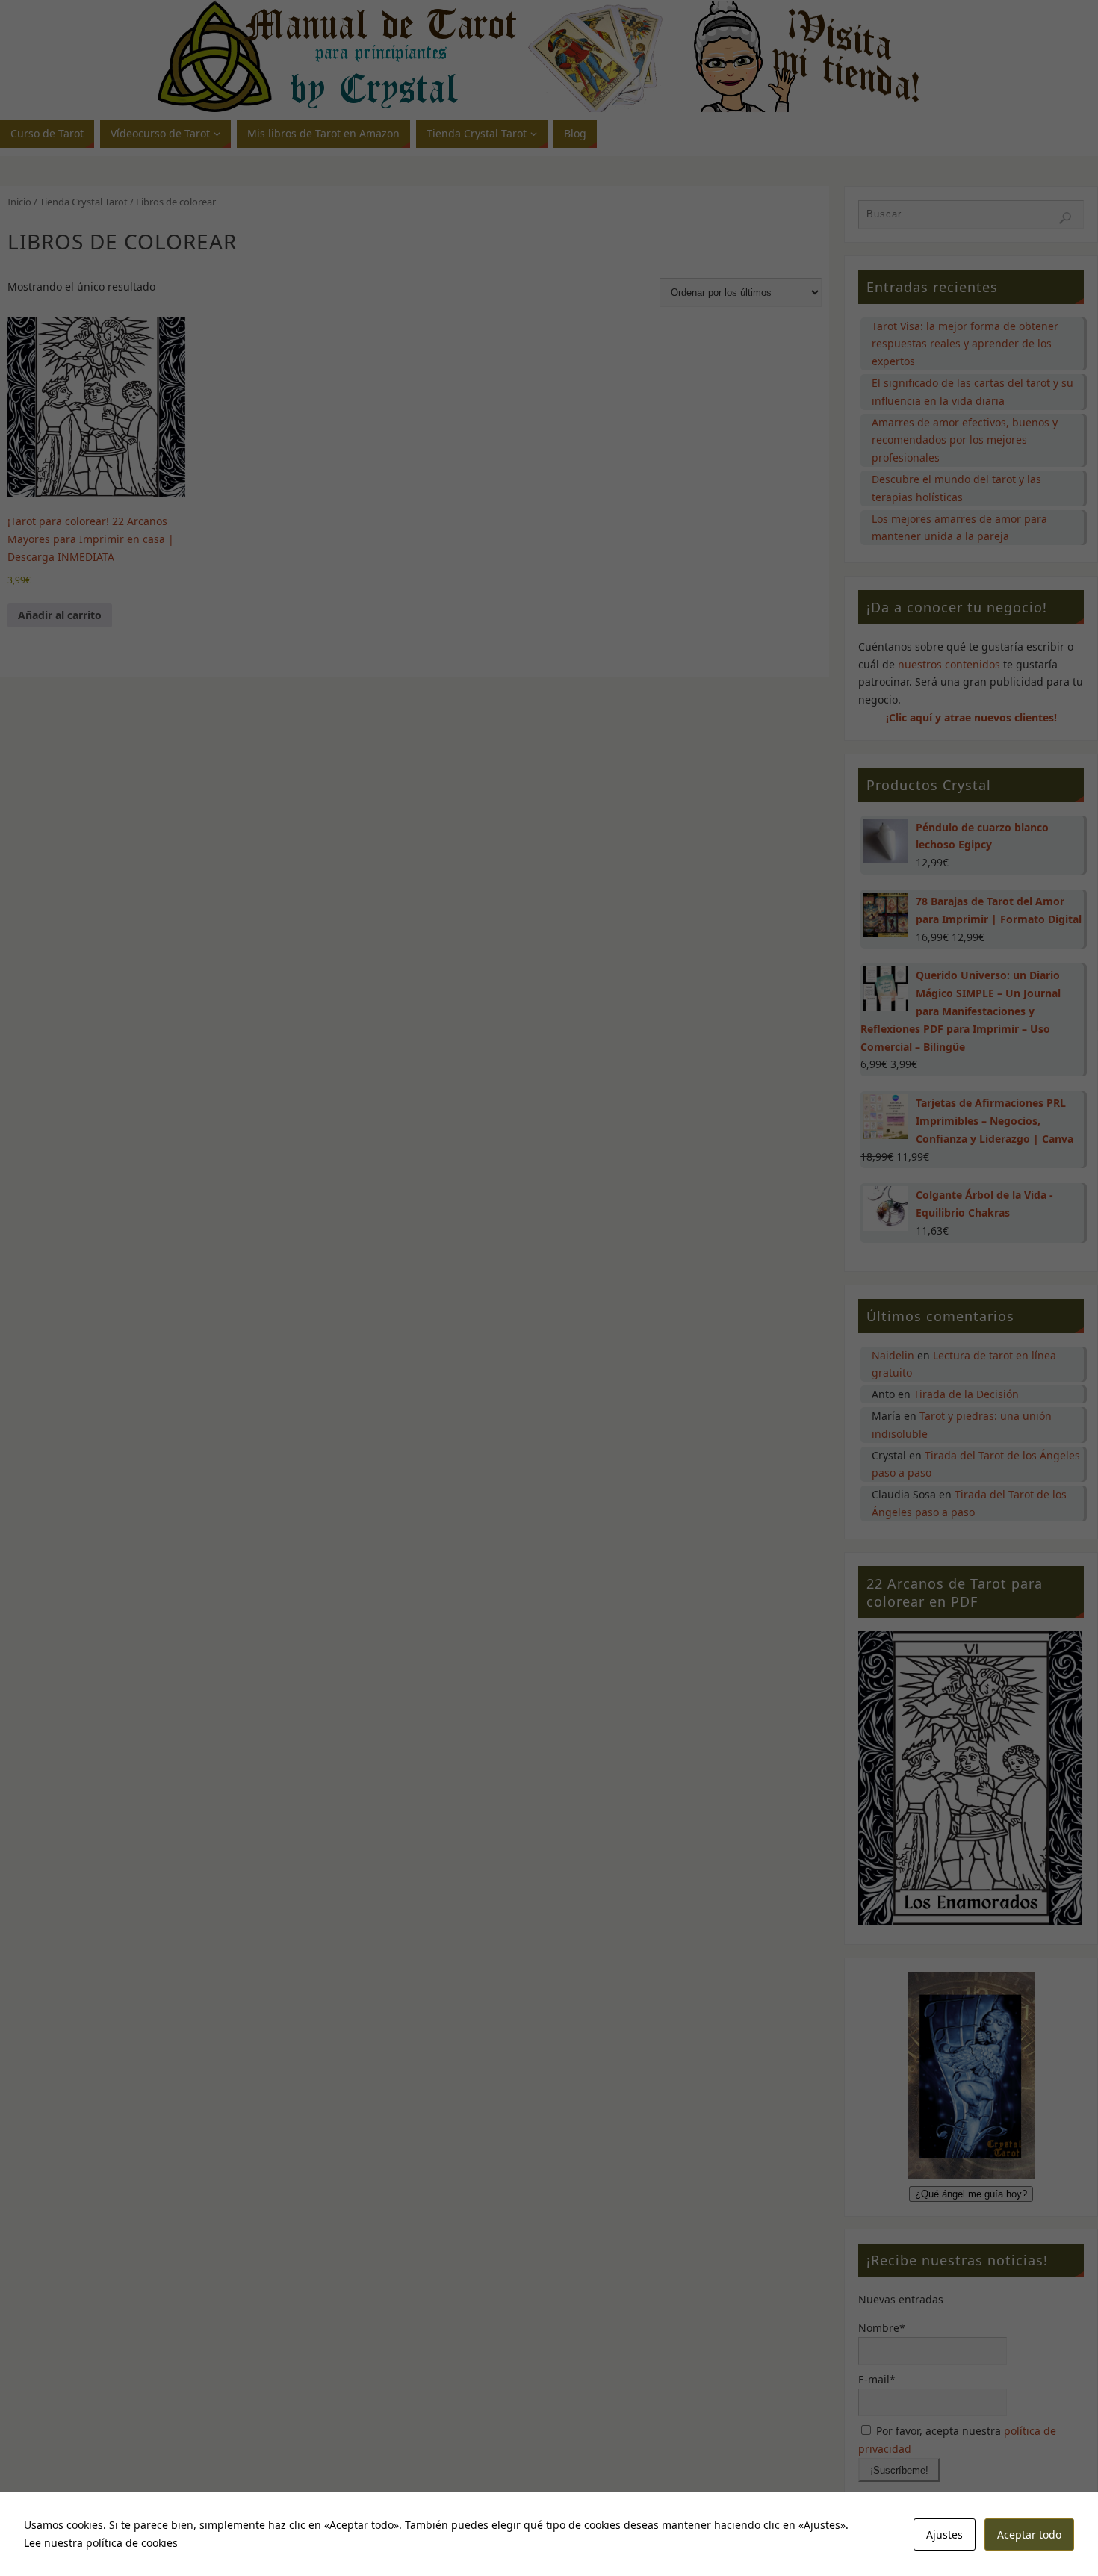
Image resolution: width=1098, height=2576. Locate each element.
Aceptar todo (1029, 2535)
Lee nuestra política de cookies (101, 2543)
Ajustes (945, 2535)
